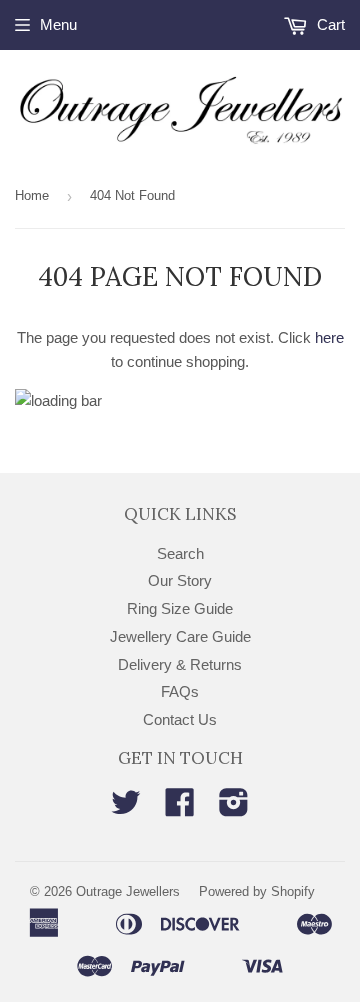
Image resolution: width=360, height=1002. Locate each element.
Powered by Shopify (257, 891)
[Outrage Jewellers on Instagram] (234, 808)
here (329, 337)
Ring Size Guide (180, 608)
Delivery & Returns (180, 664)
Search (180, 553)
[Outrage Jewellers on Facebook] (180, 808)
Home (32, 195)
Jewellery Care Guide (180, 636)
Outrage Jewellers (128, 891)
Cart (329, 24)
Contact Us (180, 719)
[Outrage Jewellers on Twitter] (126, 808)
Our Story (180, 580)
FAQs (180, 691)
